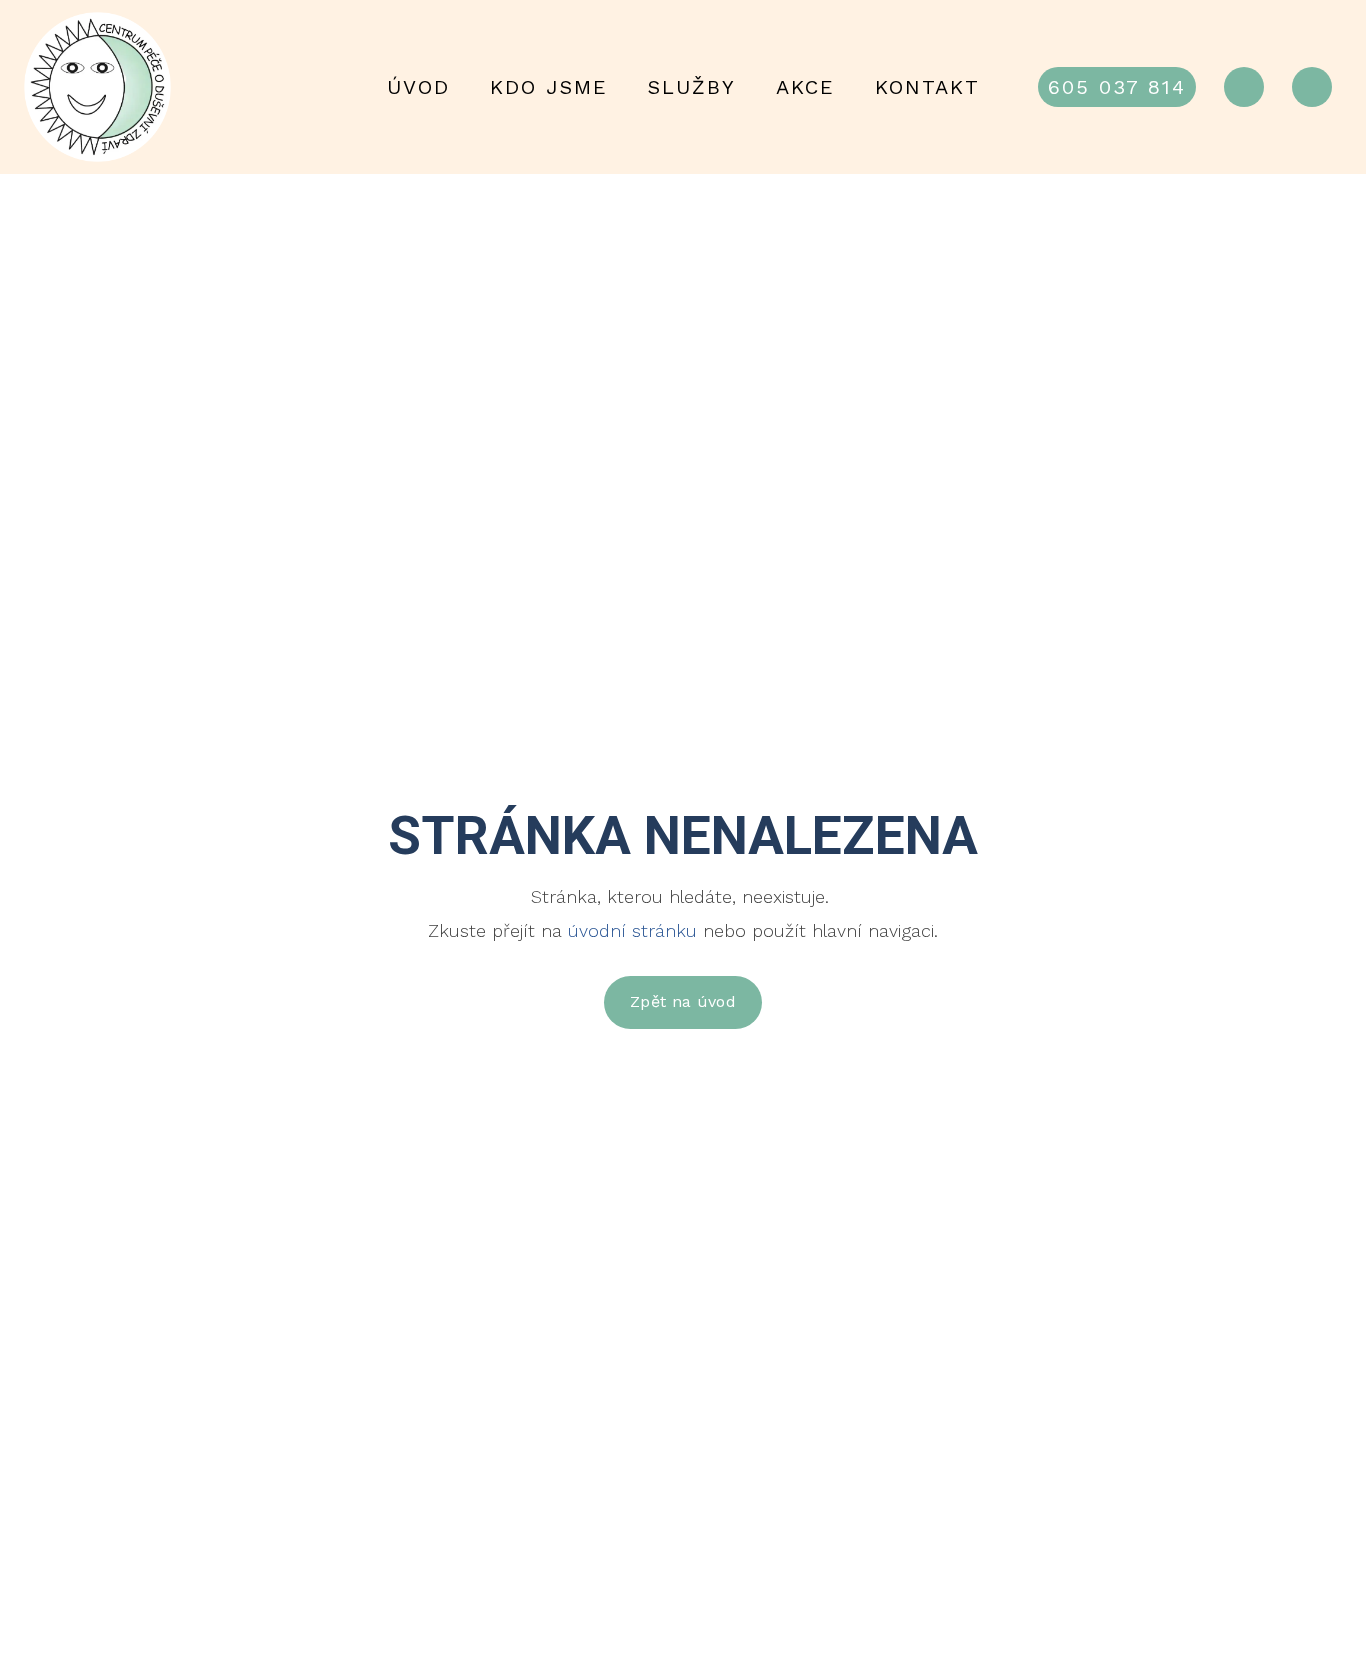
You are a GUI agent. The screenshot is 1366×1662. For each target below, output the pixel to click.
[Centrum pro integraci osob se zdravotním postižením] (99, 87)
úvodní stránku (632, 930)
